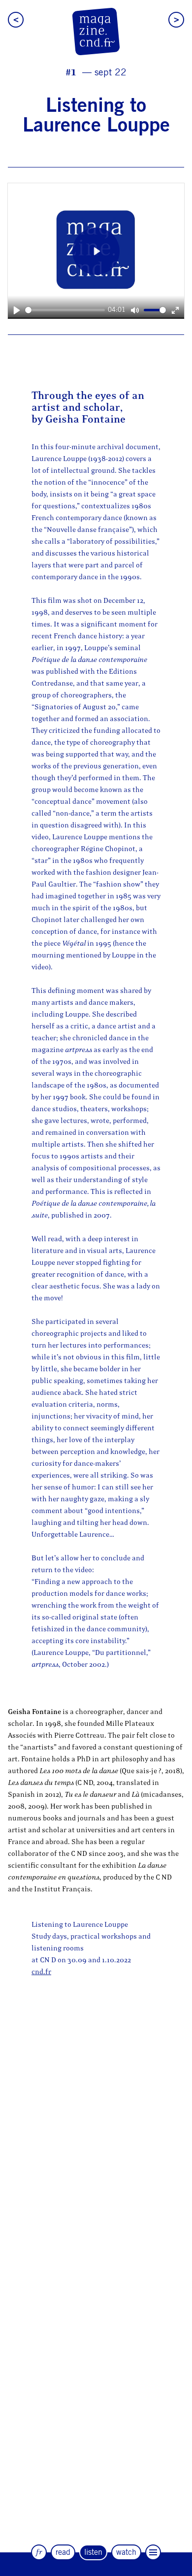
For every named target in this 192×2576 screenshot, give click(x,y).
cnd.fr (41, 1972)
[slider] (65, 310)
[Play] (16, 310)
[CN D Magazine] (96, 32)
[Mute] (135, 310)
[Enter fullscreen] (176, 310)
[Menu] (153, 2552)
